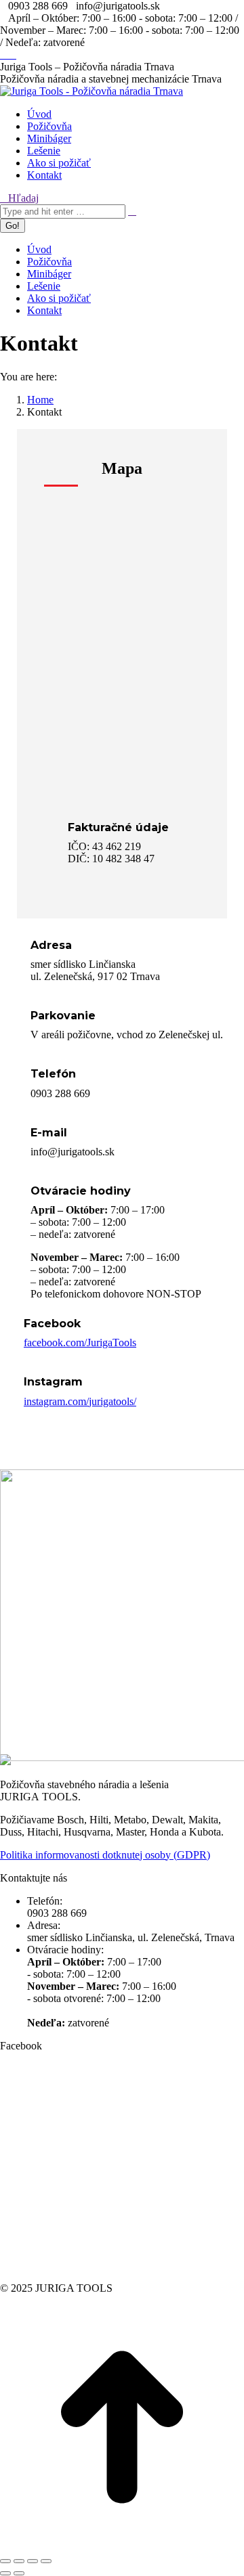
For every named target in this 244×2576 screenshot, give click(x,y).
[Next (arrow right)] (19, 2573)
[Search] (132, 211)
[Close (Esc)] (5, 2561)
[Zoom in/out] (46, 2561)
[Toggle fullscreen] (33, 2561)
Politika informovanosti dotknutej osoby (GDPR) (105, 1855)
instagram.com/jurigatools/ (80, 1401)
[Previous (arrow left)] (5, 2573)
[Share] (19, 2561)
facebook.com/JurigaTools (80, 1342)
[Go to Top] (122, 2545)
